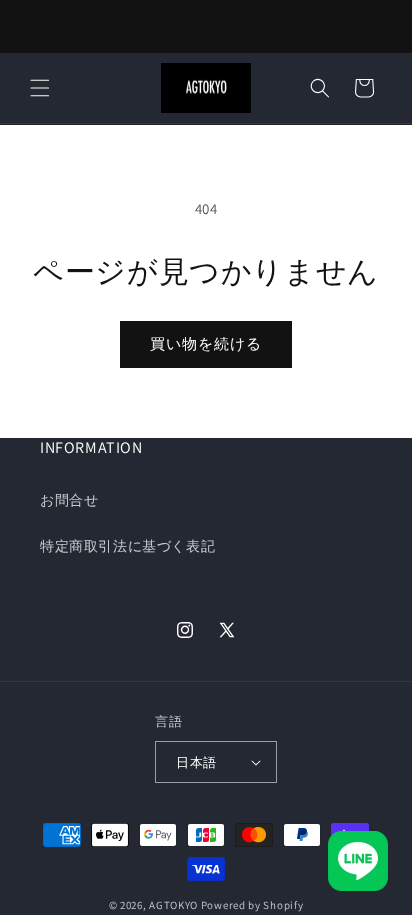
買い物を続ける (206, 343)
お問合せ (69, 500)
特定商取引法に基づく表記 (127, 546)
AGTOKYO (173, 905)
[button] (40, 88)
